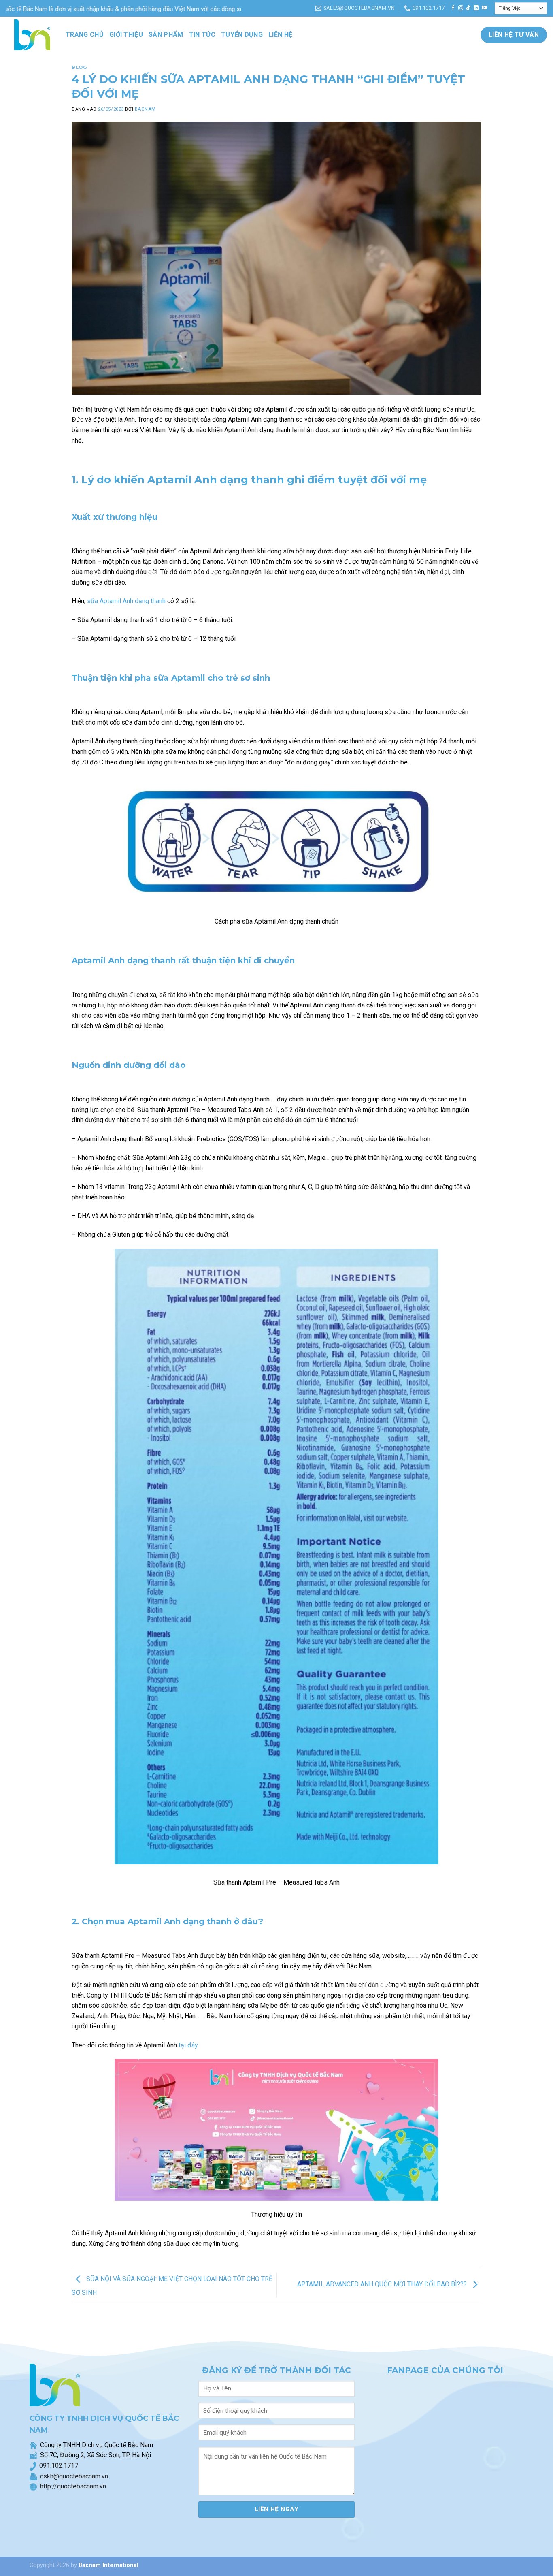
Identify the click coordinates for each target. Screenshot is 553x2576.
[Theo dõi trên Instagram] (461, 8)
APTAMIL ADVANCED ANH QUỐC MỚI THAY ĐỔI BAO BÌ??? (383, 2285)
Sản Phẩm (166, 35)
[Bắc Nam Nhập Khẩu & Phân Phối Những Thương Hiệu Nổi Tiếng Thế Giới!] (30, 35)
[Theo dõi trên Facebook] (453, 8)
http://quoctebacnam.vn (71, 2486)
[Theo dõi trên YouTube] (484, 8)
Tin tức (202, 35)
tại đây (188, 2045)
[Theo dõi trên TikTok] (468, 8)
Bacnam (145, 109)
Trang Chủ (85, 35)
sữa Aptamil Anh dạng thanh (126, 601)
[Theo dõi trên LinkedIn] (476, 8)
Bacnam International (108, 2565)
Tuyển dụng (242, 35)
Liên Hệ (280, 35)
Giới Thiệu (126, 35)
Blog (79, 67)
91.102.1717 (61, 2466)
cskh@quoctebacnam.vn (72, 2476)
